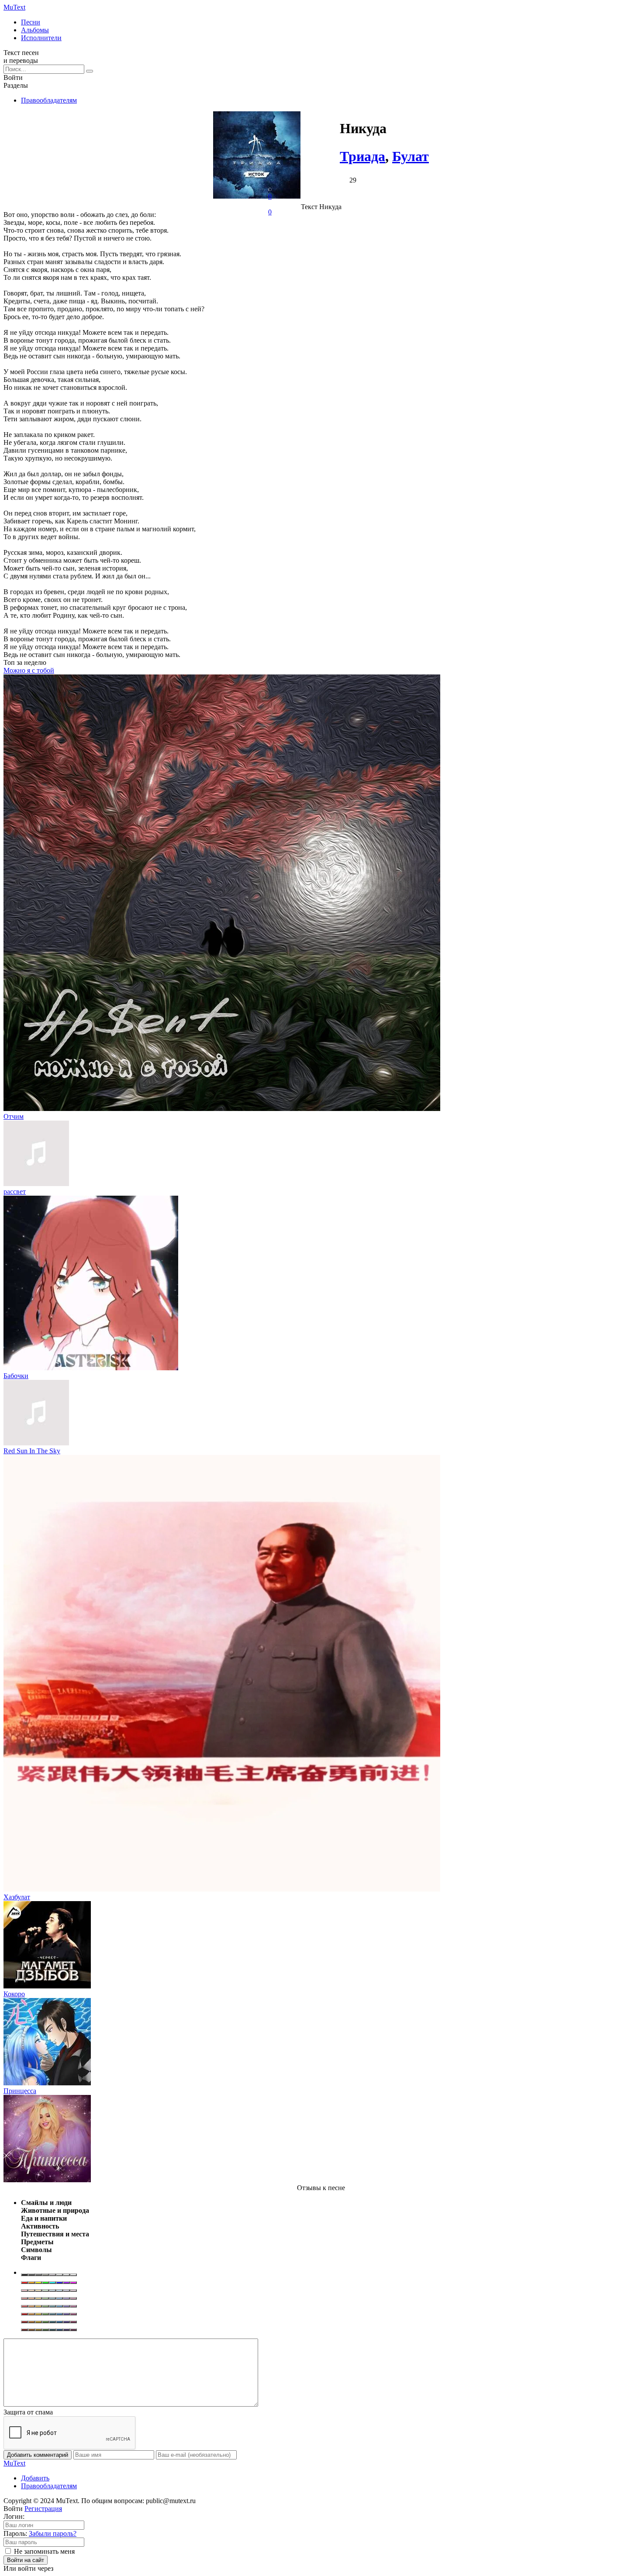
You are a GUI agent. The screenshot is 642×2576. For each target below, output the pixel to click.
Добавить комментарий (38, 2455)
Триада (362, 156)
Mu (14, 7)
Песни (31, 22)
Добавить (35, 2478)
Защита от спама (28, 2412)
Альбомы (35, 30)
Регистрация (43, 2509)
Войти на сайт (26, 2560)
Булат (411, 156)
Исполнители (41, 38)
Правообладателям (49, 100)
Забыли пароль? (53, 2533)
